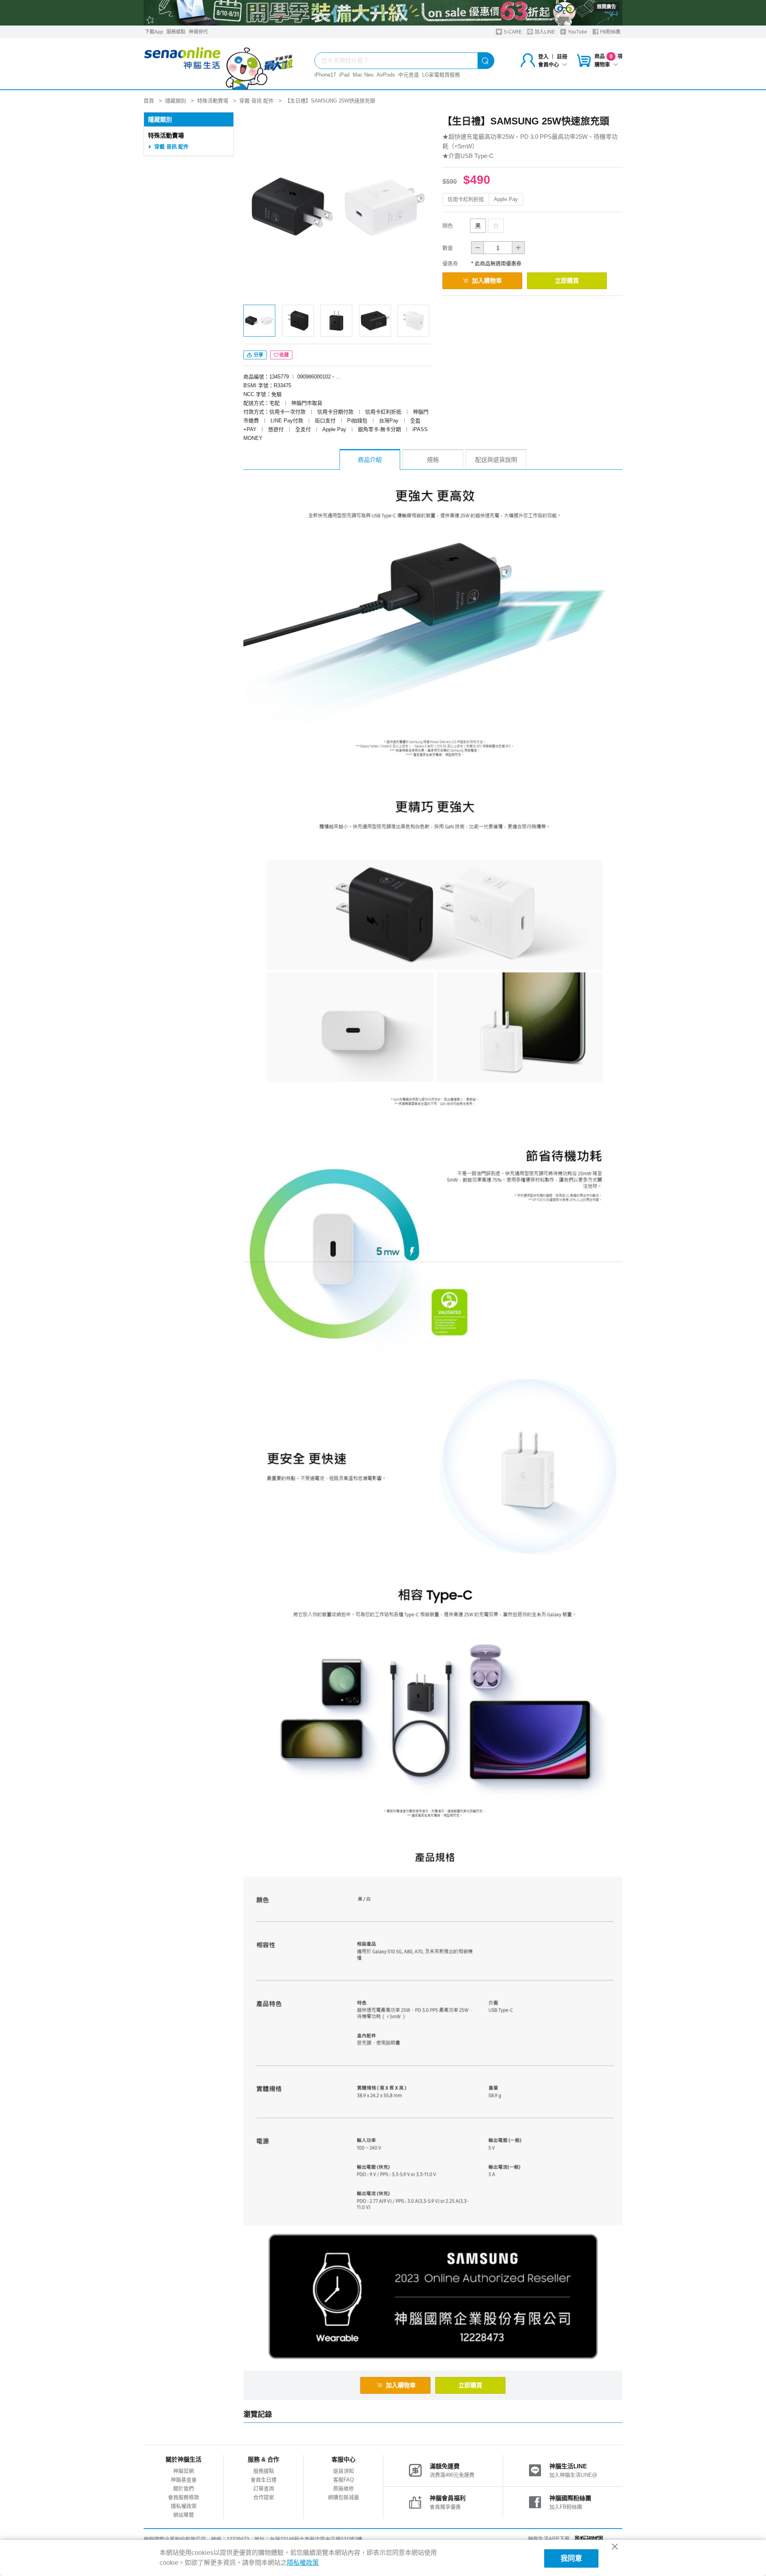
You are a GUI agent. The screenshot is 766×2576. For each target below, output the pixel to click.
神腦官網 (184, 2471)
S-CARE (512, 32)
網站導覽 (184, 2515)
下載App (154, 32)
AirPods (386, 75)
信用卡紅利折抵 (466, 199)
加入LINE (544, 32)
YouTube (577, 32)
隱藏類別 (160, 119)
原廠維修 (344, 2488)
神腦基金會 (184, 2480)
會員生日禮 (264, 2480)
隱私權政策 (184, 2506)
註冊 (562, 56)
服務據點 (176, 32)
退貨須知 (344, 2471)
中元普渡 (409, 75)
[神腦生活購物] (219, 64)
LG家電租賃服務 (441, 75)
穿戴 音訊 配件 (172, 147)
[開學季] (383, 13)
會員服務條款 (184, 2497)
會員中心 (549, 64)
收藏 (284, 355)
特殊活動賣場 (166, 135)
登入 (543, 56)
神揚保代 (198, 32)
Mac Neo (363, 75)
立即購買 (567, 281)
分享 (258, 355)
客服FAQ (344, 2480)
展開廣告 (606, 7)
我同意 (571, 2558)
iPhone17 (325, 75)
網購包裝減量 (344, 2497)
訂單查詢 (264, 2488)
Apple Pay (506, 199)
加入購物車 (487, 281)
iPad (344, 75)
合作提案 (264, 2497)
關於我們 (184, 2488)
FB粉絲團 (610, 32)
